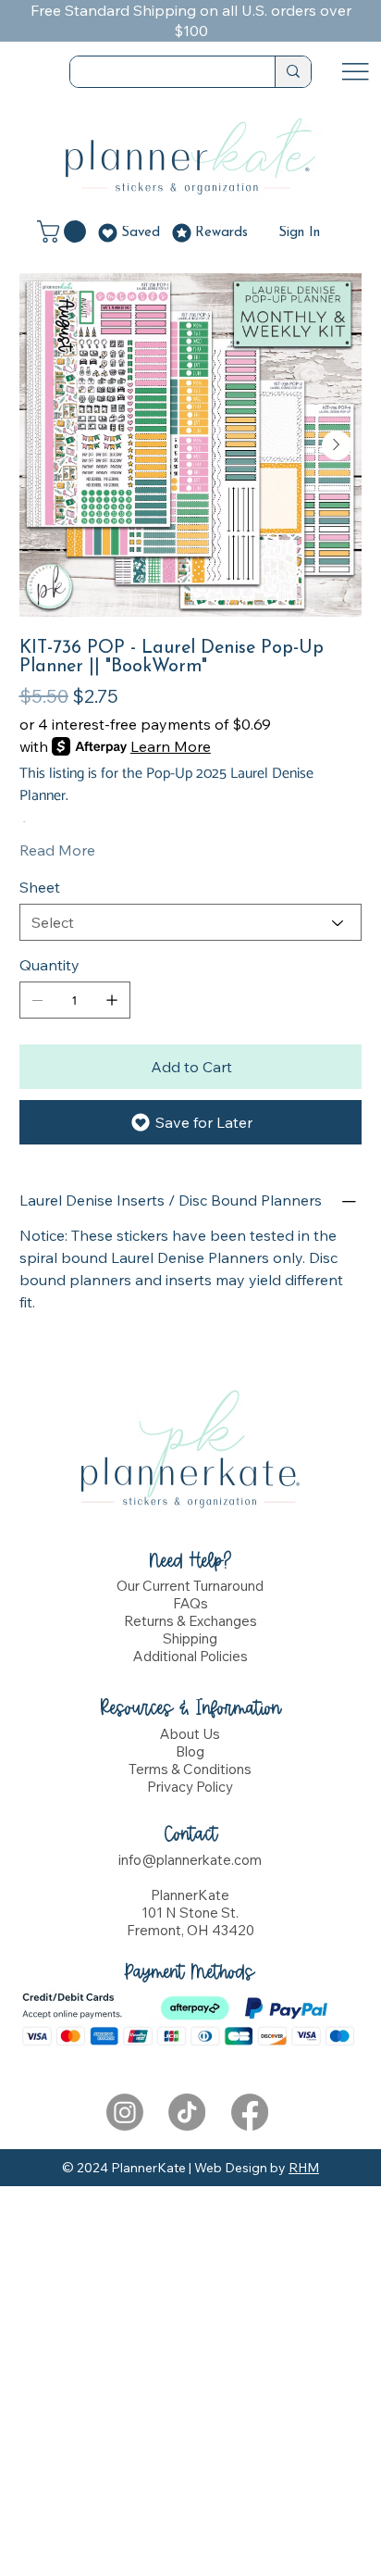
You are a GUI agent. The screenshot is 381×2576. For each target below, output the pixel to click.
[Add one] (112, 1000)
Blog (190, 1751)
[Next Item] (337, 445)
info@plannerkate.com (190, 1860)
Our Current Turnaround (190, 1586)
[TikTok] (187, 2112)
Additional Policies (190, 1656)
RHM (304, 2168)
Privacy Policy (190, 1787)
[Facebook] (250, 2112)
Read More (57, 850)
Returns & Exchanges (190, 1621)
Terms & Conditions (190, 1769)
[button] (64, 231)
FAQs (190, 1603)
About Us (190, 1734)
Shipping (190, 1638)
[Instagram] (125, 2112)
